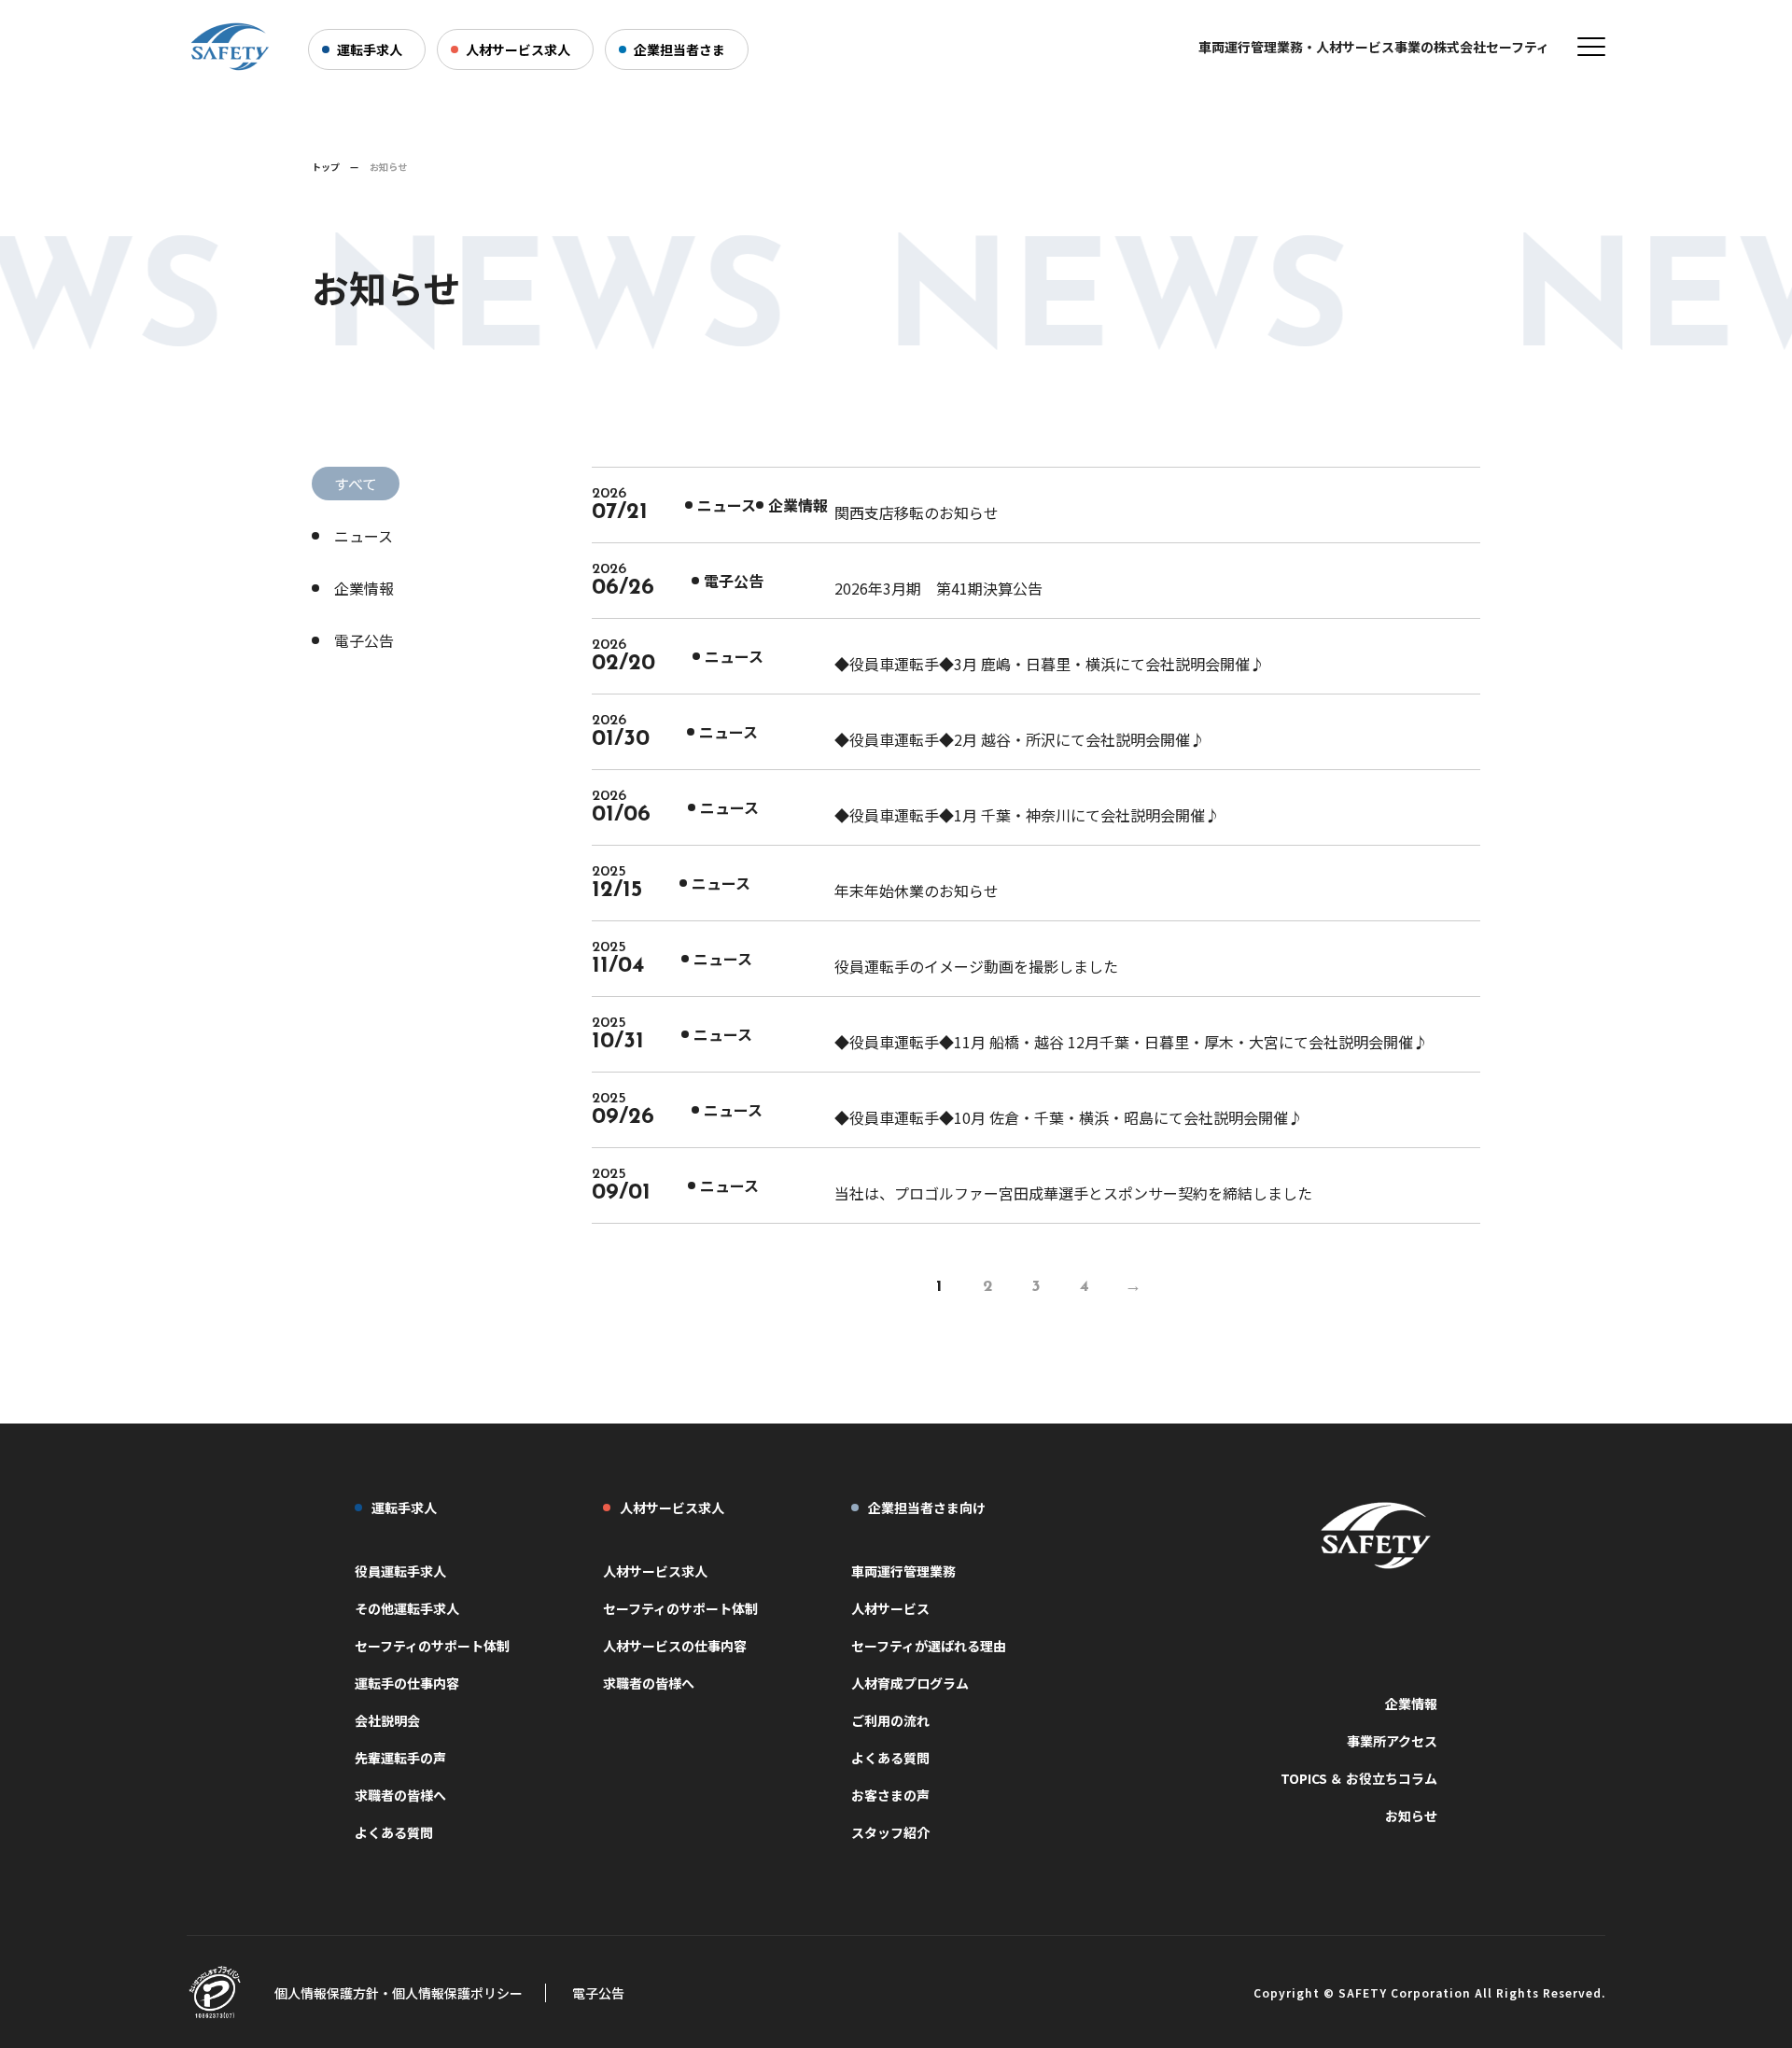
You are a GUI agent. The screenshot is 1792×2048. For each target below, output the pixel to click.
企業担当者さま (679, 49)
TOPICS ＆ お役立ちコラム (1359, 1778)
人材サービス (890, 1608)
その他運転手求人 (407, 1608)
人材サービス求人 (518, 49)
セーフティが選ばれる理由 (929, 1646)
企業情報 (364, 588)
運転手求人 (370, 49)
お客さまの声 (890, 1795)
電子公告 (364, 640)
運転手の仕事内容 (407, 1683)
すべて (356, 484)
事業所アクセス (1392, 1741)
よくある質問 (394, 1832)
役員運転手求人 (400, 1571)
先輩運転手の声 (400, 1758)
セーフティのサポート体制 (432, 1646)
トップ (326, 167)
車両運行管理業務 (903, 1571)
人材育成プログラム (910, 1683)
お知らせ (1411, 1816)
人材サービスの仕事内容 (675, 1646)
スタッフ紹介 (890, 1832)
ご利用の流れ (890, 1720)
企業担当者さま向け (927, 1508)
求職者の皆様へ (400, 1795)
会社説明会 (387, 1720)
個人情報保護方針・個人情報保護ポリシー (399, 1993)
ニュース (364, 536)
